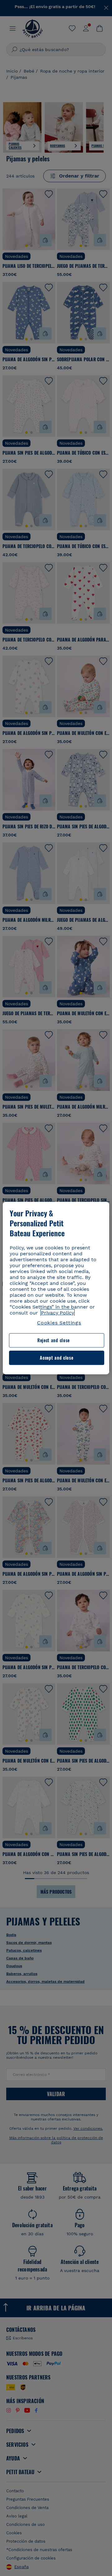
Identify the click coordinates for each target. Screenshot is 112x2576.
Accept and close (56, 1358)
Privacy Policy (58, 1313)
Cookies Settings (59, 1323)
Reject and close (54, 1340)
